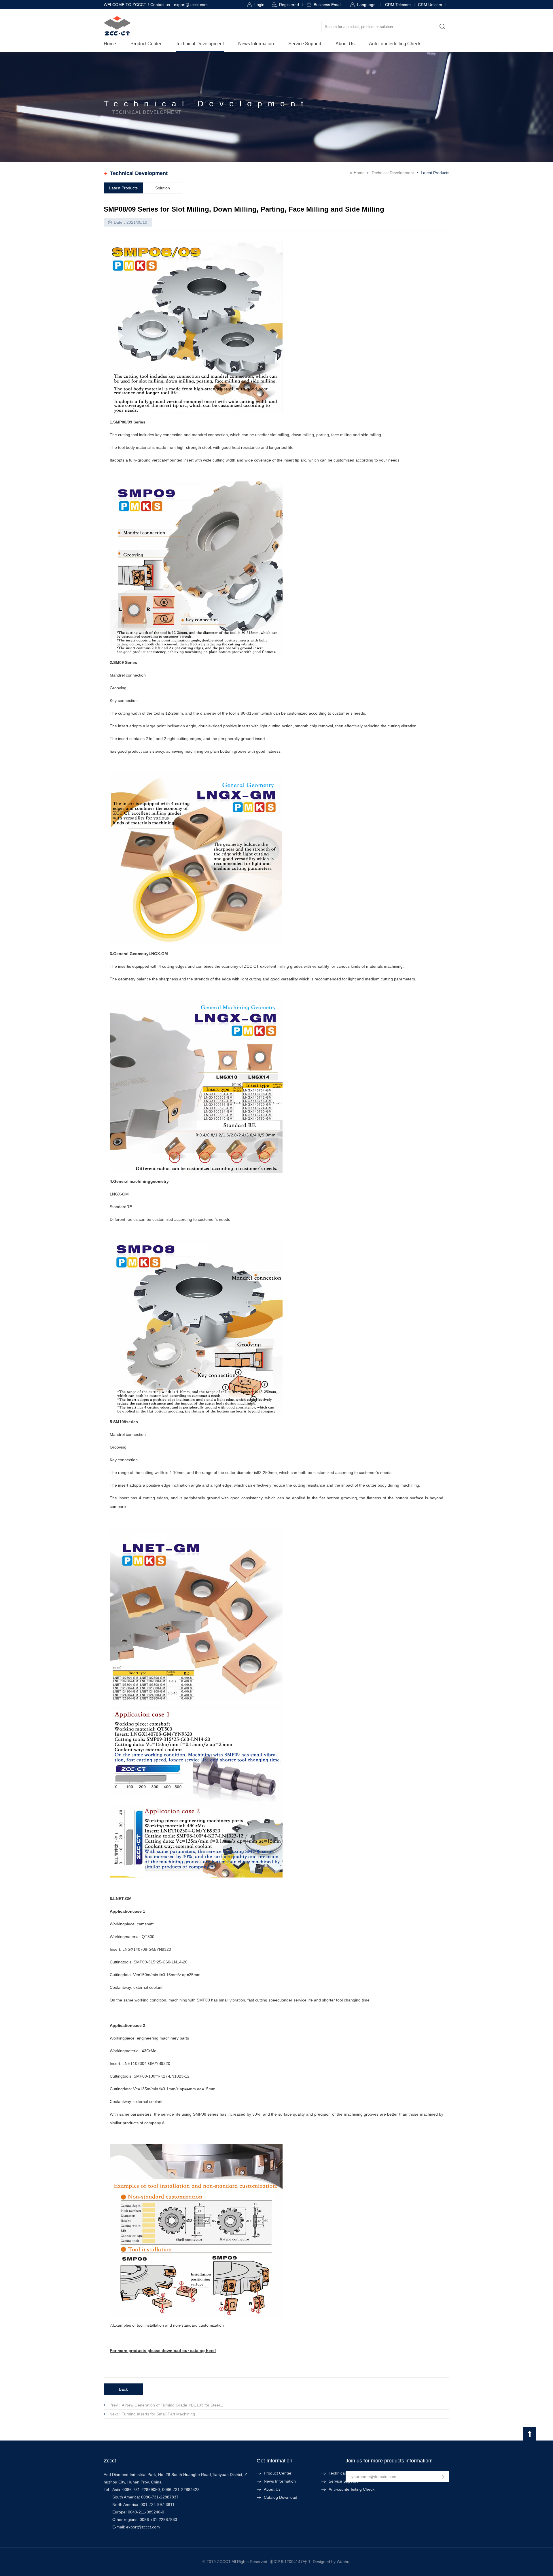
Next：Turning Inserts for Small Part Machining (152, 2414)
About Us (345, 44)
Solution (163, 188)
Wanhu (343, 2562)
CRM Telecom (398, 5)
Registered (289, 5)
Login (259, 5)
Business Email (327, 5)
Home (110, 44)
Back (123, 2389)
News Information (256, 44)
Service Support (305, 44)
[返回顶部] (530, 2434)
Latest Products (123, 188)
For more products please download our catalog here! (163, 2351)
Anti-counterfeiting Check (395, 44)
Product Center (146, 44)
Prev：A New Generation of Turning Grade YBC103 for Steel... (166, 2405)
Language (366, 5)
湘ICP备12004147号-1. (291, 2562)
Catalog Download (281, 2497)
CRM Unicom (430, 5)
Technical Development (200, 44)
